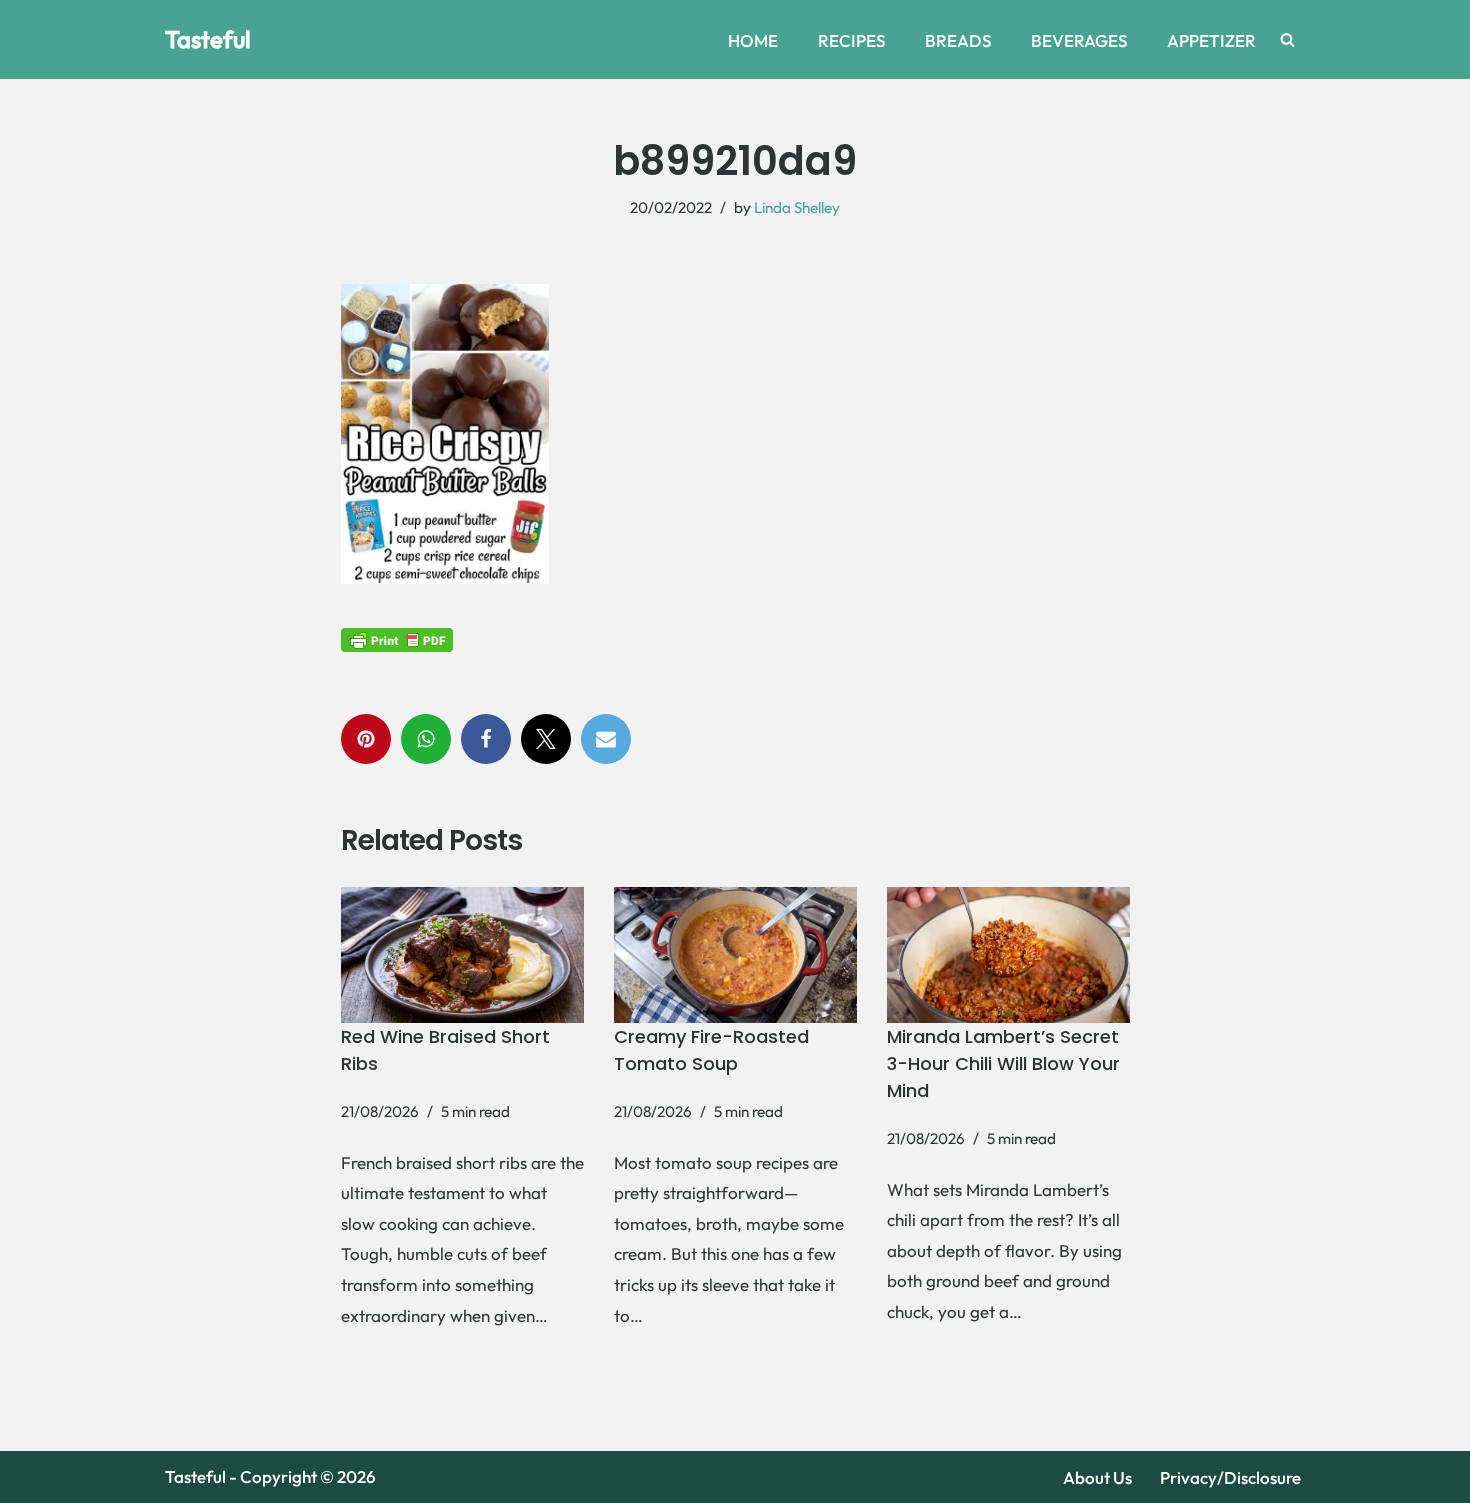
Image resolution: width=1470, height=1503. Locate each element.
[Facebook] (486, 739)
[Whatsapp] (426, 739)
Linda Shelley (797, 207)
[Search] (1287, 39)
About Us (1097, 1477)
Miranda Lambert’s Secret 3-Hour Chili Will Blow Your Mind (1003, 1063)
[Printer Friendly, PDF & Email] (397, 638)
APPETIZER (1211, 40)
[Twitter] (546, 739)
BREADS (958, 40)
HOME (753, 40)
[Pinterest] (366, 739)
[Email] (606, 739)
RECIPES (851, 40)
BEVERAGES (1079, 40)
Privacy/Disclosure (1230, 1477)
